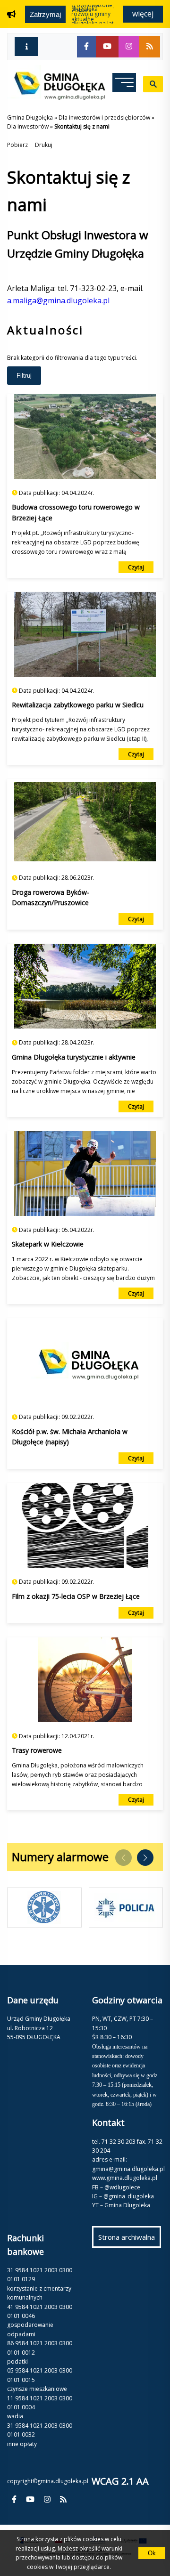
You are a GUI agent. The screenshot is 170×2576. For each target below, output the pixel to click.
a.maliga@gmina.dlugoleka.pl (58, 300)
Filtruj (24, 376)
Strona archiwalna (130, 2240)
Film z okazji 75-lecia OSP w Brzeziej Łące (76, 1596)
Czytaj (136, 567)
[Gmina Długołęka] (56, 97)
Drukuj (44, 145)
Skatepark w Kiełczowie (48, 1244)
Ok (152, 2553)
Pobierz (17, 145)
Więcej (143, 14)
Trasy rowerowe (37, 1750)
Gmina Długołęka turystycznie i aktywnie (74, 1057)
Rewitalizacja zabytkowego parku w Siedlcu (78, 705)
